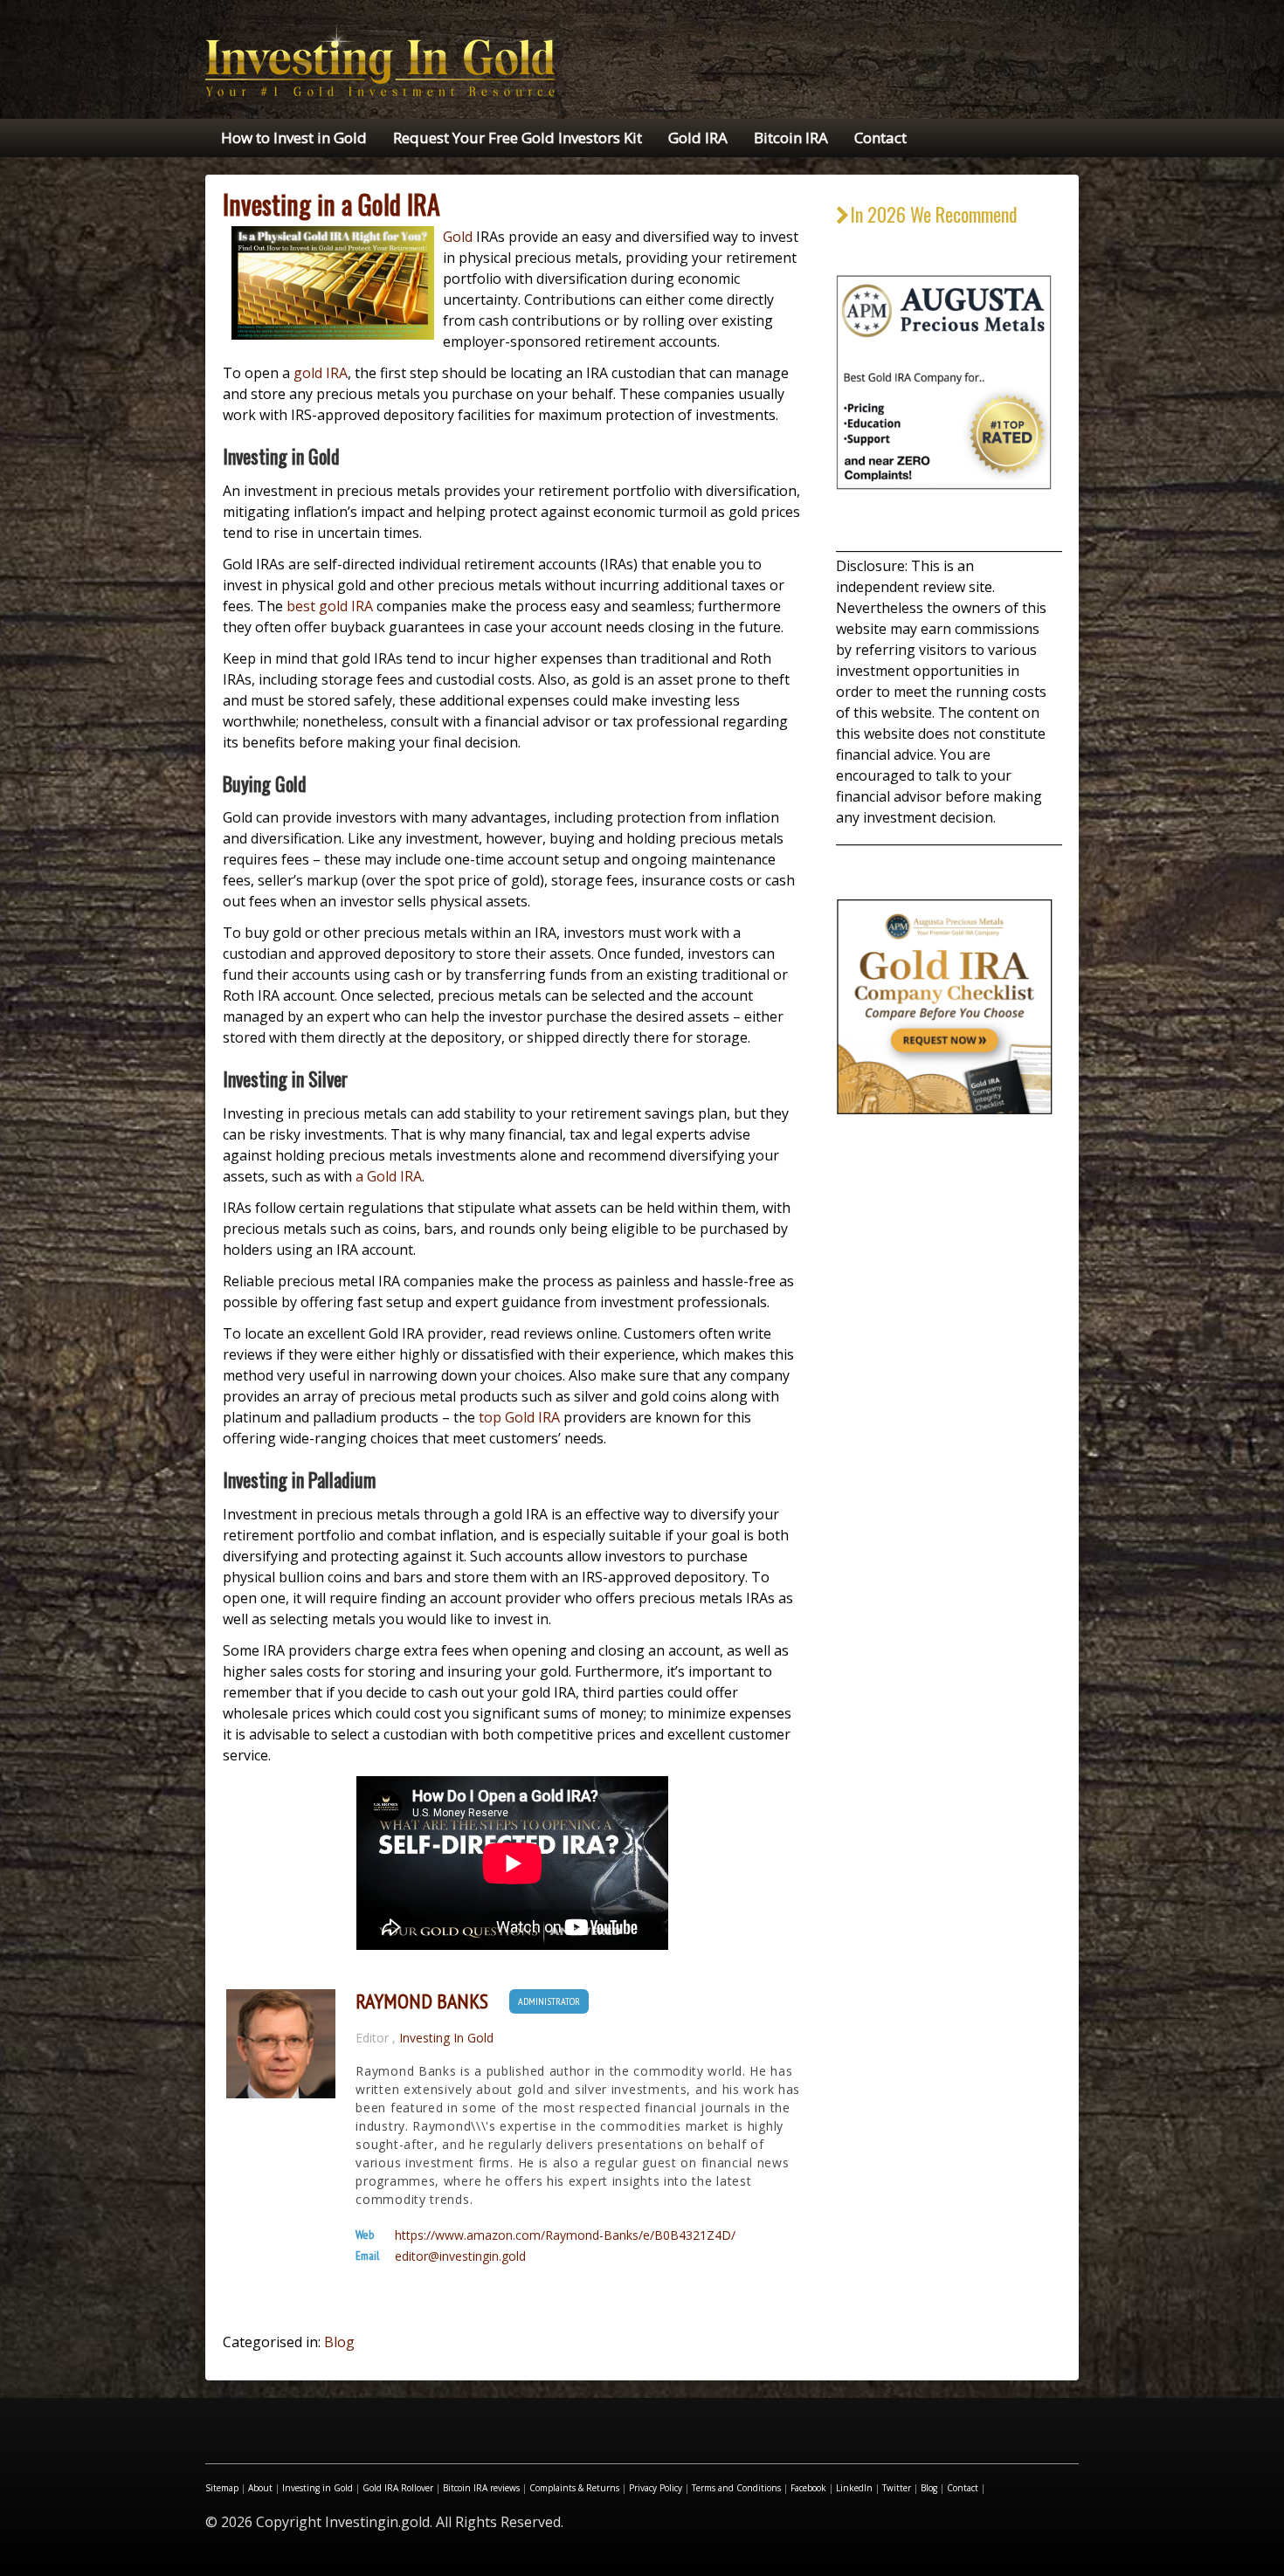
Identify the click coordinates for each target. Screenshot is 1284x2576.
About (260, 2488)
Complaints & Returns (574, 2488)
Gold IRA (698, 138)
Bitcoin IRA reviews (481, 2488)
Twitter (897, 2488)
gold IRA (321, 373)
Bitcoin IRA (791, 138)
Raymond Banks (422, 2001)
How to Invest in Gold (294, 138)
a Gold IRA (389, 1176)
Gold (458, 237)
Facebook (808, 2488)
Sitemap (222, 2488)
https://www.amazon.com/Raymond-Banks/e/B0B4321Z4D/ (565, 2235)
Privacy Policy (656, 2488)
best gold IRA (330, 606)
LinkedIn (854, 2488)
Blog (339, 2342)
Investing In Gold (446, 2038)
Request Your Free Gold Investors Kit (518, 138)
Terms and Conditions (736, 2488)
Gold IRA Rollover (398, 2488)
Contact (880, 138)
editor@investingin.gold (460, 2256)
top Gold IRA (519, 1417)
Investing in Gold (318, 2488)
